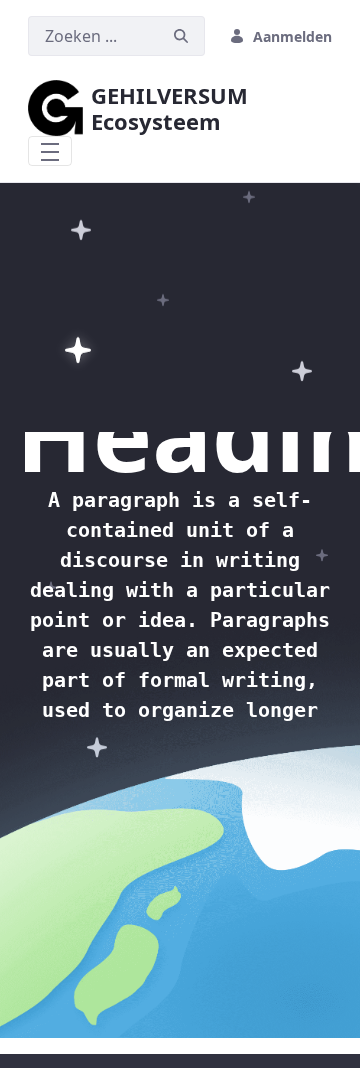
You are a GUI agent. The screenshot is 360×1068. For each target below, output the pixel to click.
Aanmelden (292, 36)
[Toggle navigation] (50, 151)
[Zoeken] (181, 36)
